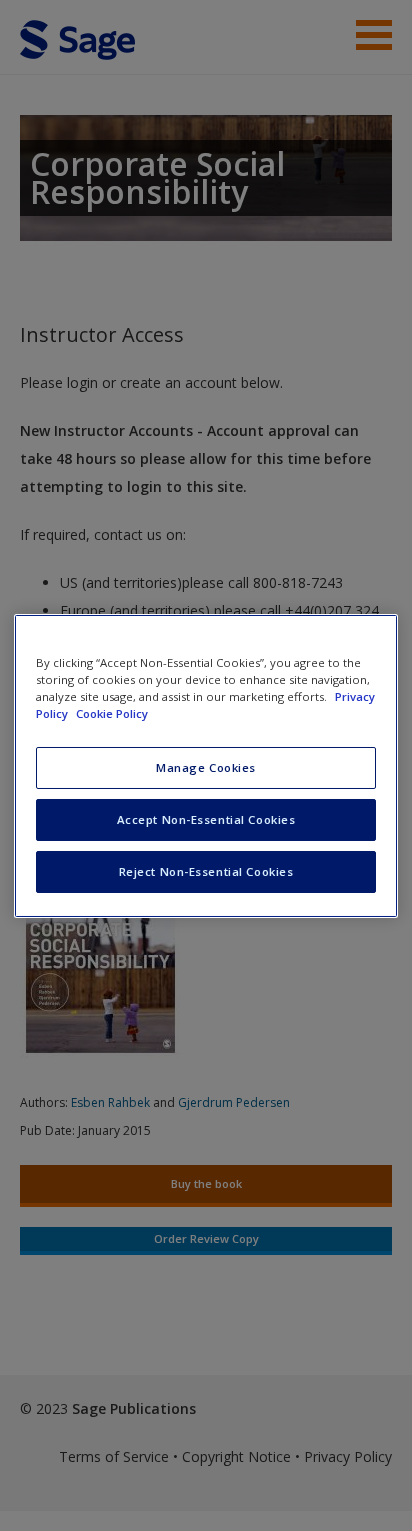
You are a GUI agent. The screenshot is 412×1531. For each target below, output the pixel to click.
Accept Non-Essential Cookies (206, 819)
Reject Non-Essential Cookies (206, 871)
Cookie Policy (112, 713)
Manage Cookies (206, 767)
